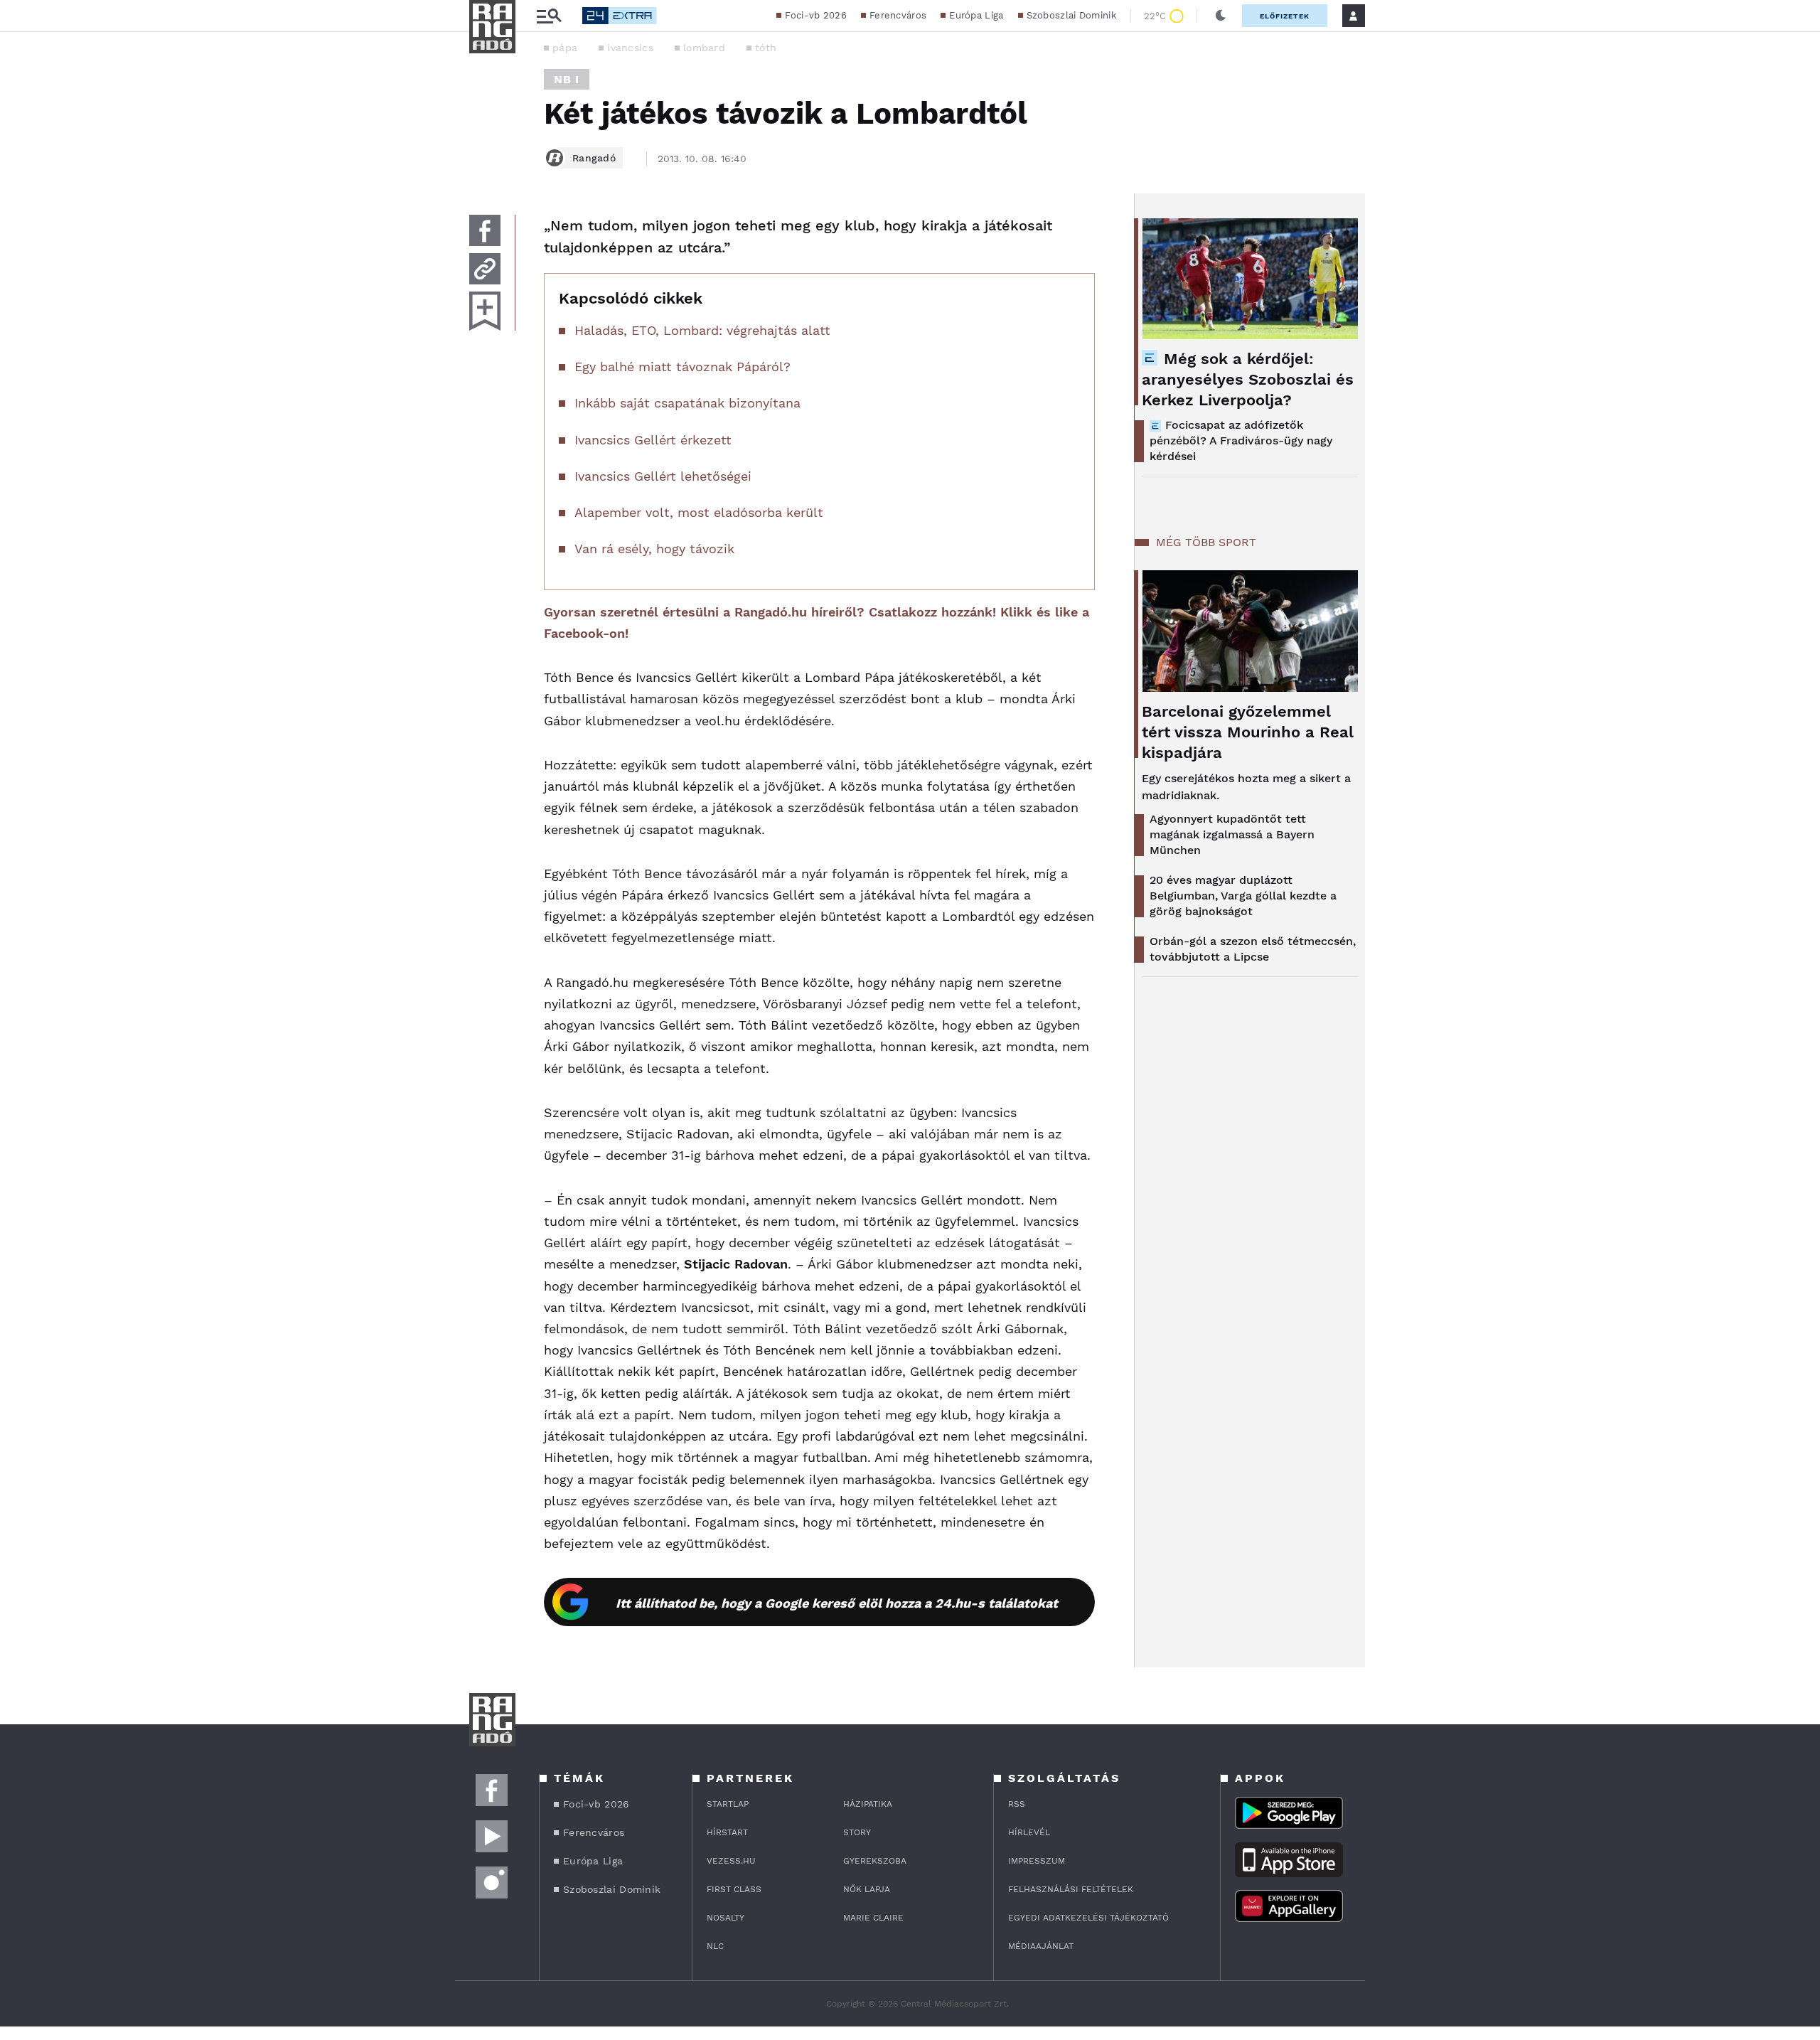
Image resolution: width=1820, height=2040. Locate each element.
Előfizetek (1285, 16)
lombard (704, 48)
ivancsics (630, 48)
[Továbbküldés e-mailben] (485, 269)
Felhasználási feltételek (1071, 1889)
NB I (567, 79)
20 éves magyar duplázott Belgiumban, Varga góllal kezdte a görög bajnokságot (1243, 896)
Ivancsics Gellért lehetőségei (663, 476)
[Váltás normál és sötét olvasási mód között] (1221, 16)
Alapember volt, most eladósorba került (699, 512)
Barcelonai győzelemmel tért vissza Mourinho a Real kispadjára (1248, 732)
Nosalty (726, 1918)
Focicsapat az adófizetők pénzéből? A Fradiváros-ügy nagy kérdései (1241, 440)
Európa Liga (976, 15)
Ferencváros (898, 15)
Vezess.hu (731, 1861)
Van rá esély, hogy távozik (654, 549)
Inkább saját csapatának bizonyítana (687, 403)
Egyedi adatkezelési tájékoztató (1088, 1918)
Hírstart (727, 1832)
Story (857, 1832)
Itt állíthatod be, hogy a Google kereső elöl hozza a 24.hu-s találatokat (837, 1603)
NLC (715, 1946)
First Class (734, 1889)
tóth (766, 48)
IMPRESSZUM (1037, 1861)
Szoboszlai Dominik (1071, 15)
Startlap (728, 1804)
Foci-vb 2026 (816, 15)
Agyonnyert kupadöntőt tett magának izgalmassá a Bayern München (1232, 834)
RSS (1017, 1804)
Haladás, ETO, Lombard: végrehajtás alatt (702, 330)
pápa (565, 48)
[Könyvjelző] (485, 311)
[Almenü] (549, 16)
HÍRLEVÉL (1029, 1832)
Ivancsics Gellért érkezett (653, 440)
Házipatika (868, 1804)
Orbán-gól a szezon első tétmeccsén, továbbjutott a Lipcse (1253, 949)
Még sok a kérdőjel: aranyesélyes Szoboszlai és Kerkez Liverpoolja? (1248, 379)
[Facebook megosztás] (485, 230)
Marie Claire (873, 1918)
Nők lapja (867, 1889)
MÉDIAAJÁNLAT (1041, 1946)
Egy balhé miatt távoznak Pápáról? (682, 367)
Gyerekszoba (875, 1861)
